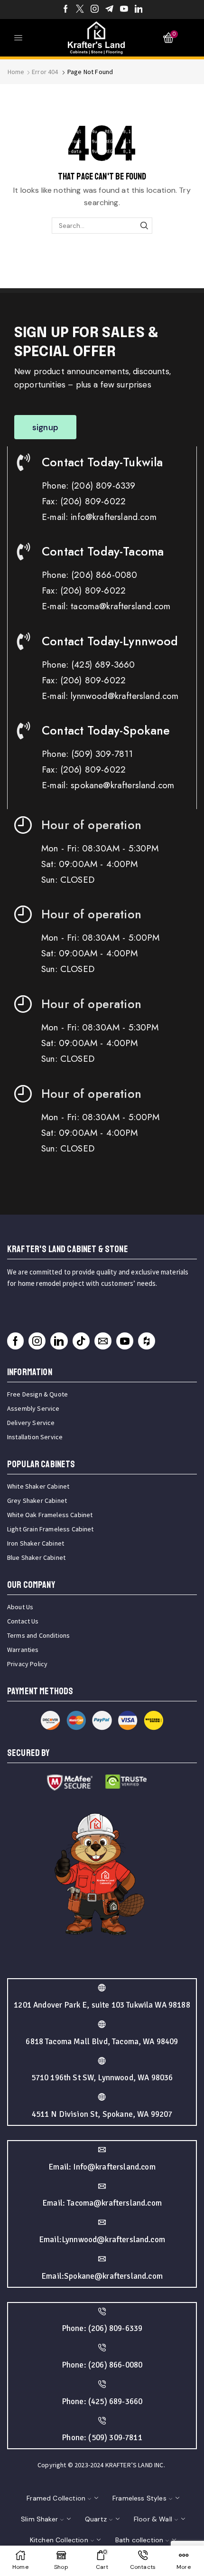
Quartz (96, 2519)
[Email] (103, 1341)
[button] (45, 427)
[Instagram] (95, 9)
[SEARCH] (144, 226)
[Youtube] (124, 9)
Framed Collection (56, 2498)
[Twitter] (80, 9)
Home (16, 72)
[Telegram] (109, 9)
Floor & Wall (153, 2519)
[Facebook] (66, 9)
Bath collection (139, 2540)
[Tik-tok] (81, 1341)
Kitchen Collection (59, 2540)
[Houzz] (147, 1341)
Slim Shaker (39, 2519)
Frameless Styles (139, 2498)
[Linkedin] (139, 9)
